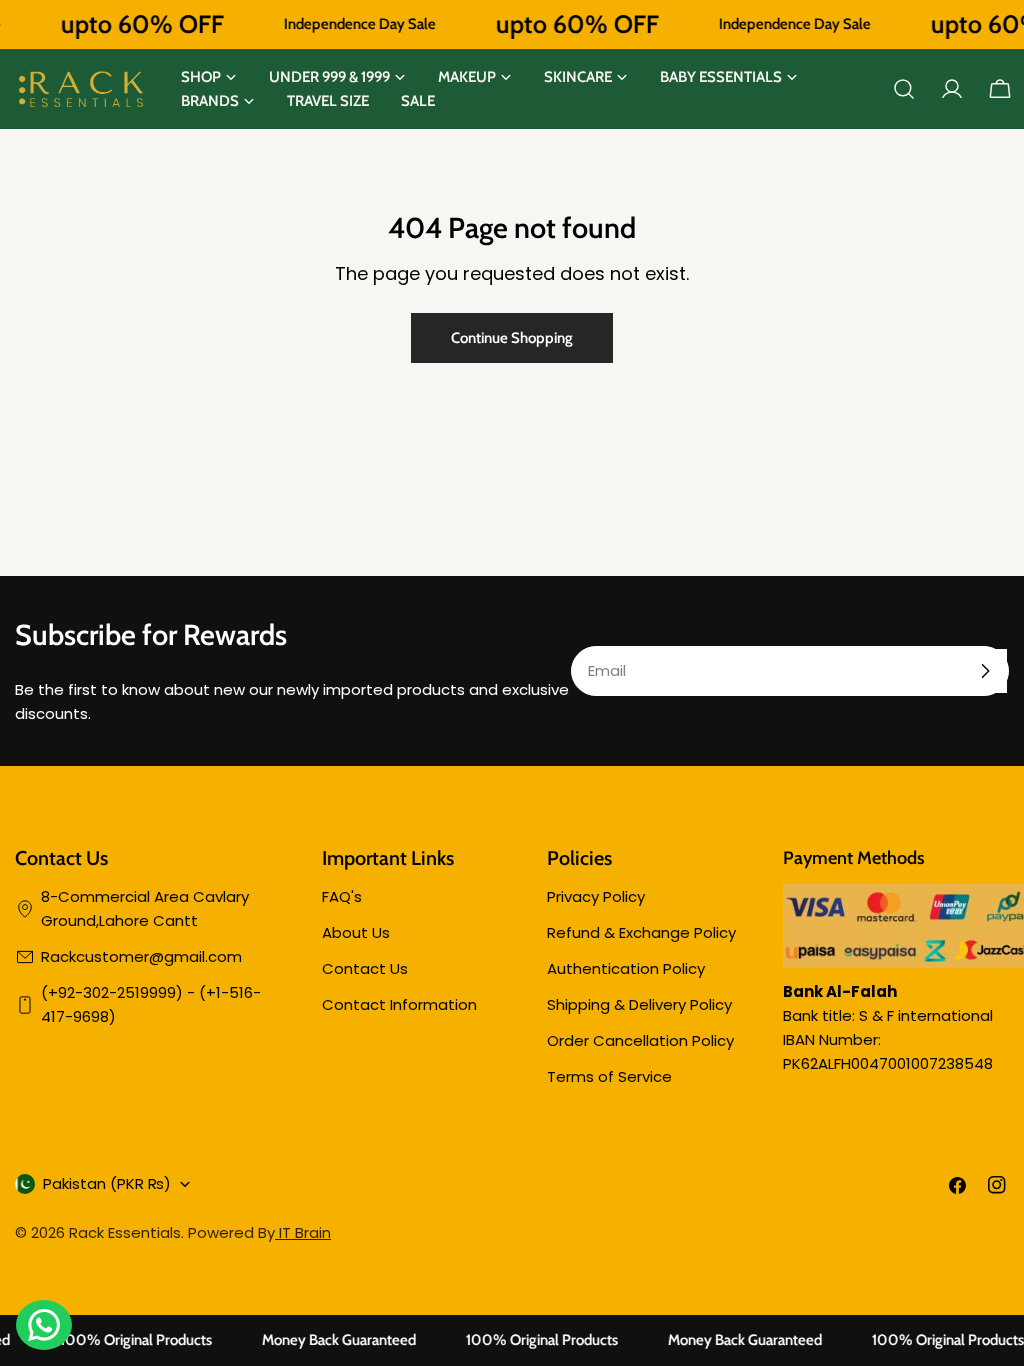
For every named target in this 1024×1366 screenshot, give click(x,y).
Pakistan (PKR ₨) (107, 1183)
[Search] (904, 89)
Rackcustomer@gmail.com (141, 956)
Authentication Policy (626, 968)
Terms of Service (609, 1076)
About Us (356, 932)
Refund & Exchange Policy (641, 932)
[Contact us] (44, 1325)
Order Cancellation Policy (640, 1040)
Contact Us (365, 968)
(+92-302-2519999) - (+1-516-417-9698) (151, 1004)
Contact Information (399, 1004)
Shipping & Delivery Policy (639, 1004)
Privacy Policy (596, 896)
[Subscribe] (985, 671)
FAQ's (342, 896)
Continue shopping (512, 338)
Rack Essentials (125, 1232)
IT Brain (303, 1232)
